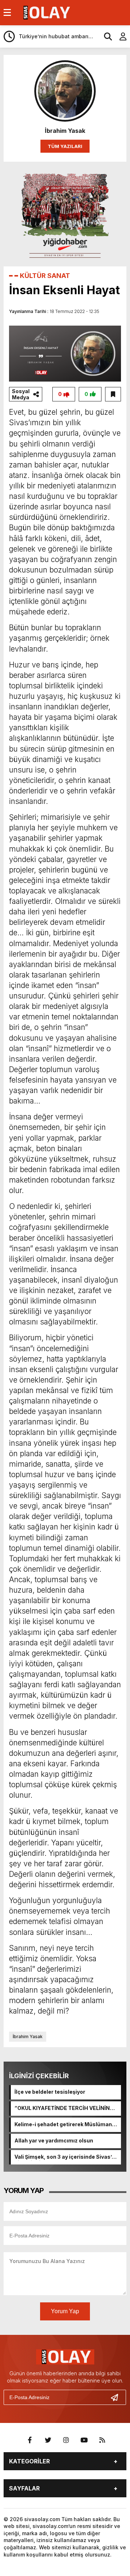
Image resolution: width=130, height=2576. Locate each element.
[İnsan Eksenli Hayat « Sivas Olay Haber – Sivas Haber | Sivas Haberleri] (46, 12)
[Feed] (102, 2440)
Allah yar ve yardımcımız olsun (54, 2140)
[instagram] (66, 2440)
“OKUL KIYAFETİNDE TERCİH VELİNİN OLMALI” (62, 2109)
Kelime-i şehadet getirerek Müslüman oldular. (63, 2125)
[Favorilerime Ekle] (113, 394)
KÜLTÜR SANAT (45, 276)
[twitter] (48, 2440)
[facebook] (30, 2440)
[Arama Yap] (105, 36)
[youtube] (84, 2440)
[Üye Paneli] (119, 36)
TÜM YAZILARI (65, 146)
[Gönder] (117, 2397)
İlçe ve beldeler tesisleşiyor (50, 2092)
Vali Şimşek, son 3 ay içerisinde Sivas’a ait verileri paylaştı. (65, 2157)
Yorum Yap (65, 2311)
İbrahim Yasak (28, 2037)
